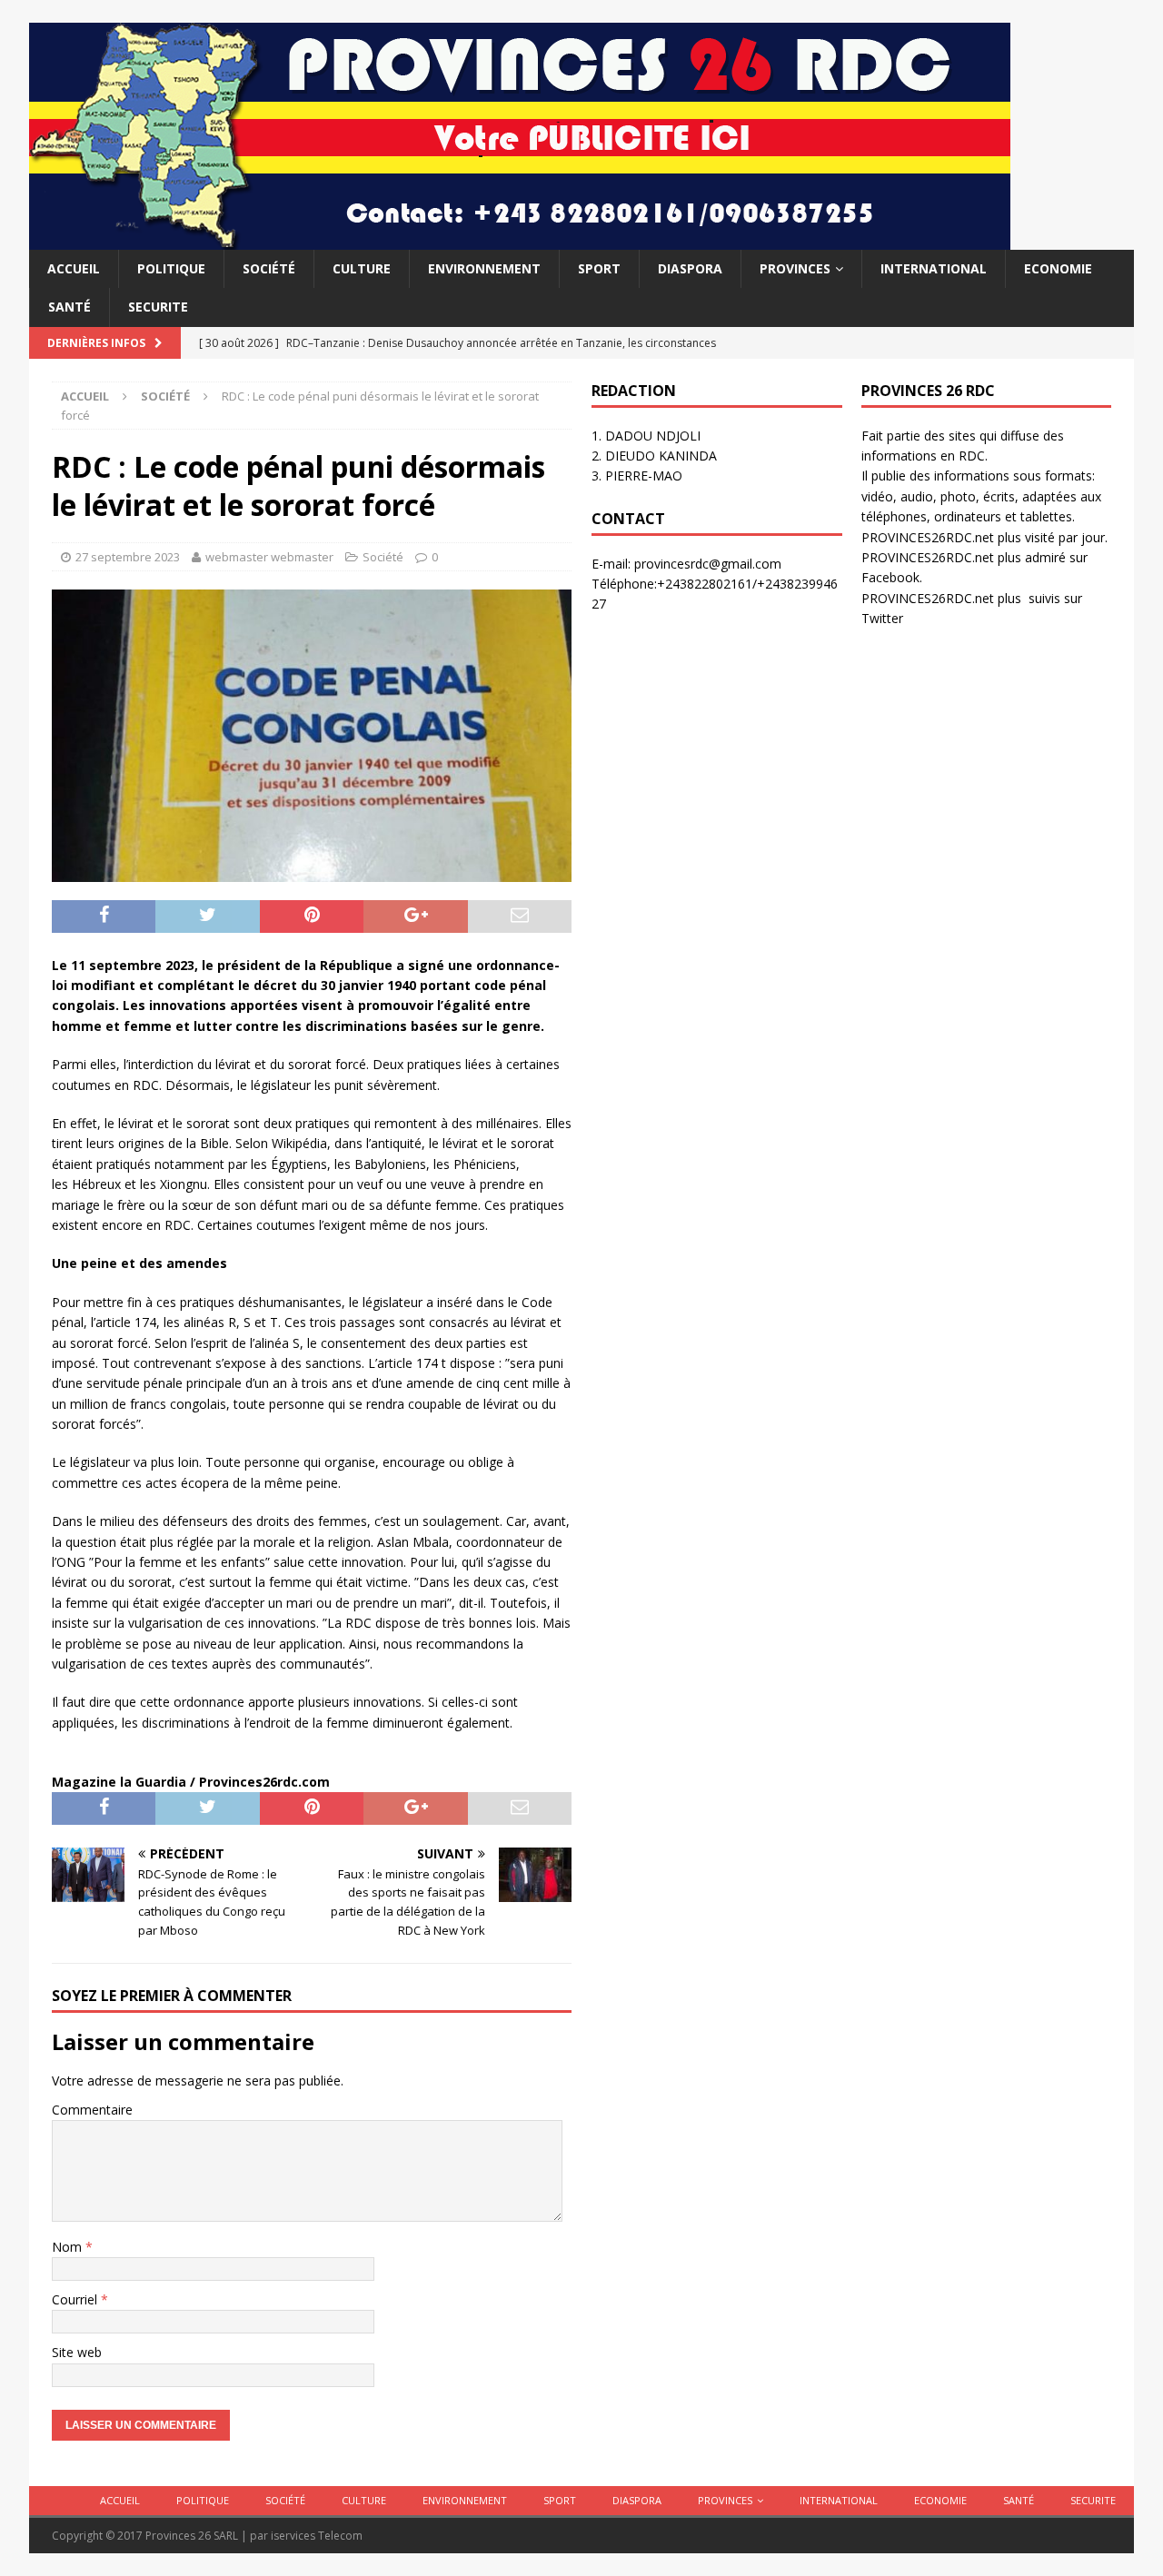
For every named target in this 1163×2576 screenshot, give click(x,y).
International (934, 268)
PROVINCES (795, 268)
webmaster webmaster (269, 557)
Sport (599, 268)
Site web (77, 2352)
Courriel (76, 2299)
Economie (1058, 268)
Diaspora (690, 268)
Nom (69, 2247)
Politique (171, 268)
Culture (362, 268)
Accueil (74, 268)
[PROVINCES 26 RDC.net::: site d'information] (520, 239)
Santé (70, 307)
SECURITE (158, 307)
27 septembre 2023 (128, 557)
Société (269, 268)
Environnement (484, 268)
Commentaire (92, 2110)
